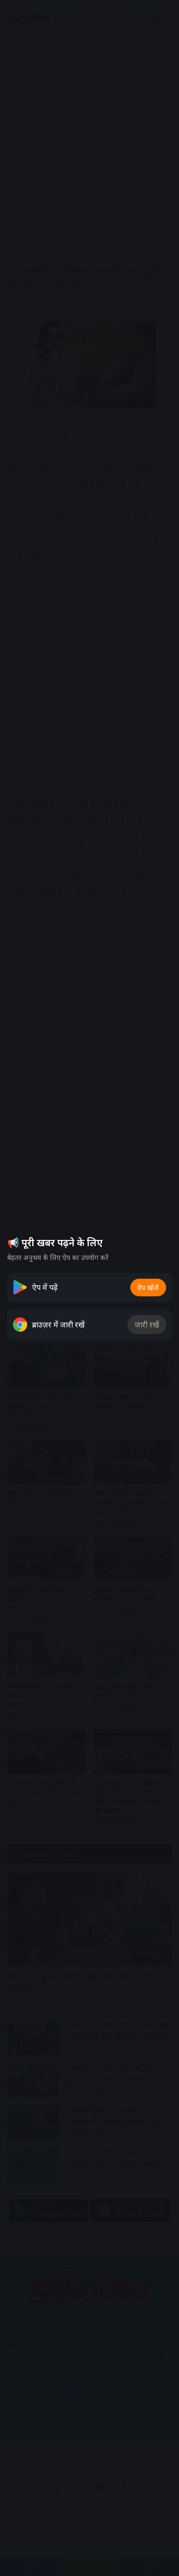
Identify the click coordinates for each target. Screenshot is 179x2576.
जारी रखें (147, 1325)
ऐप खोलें (148, 1288)
